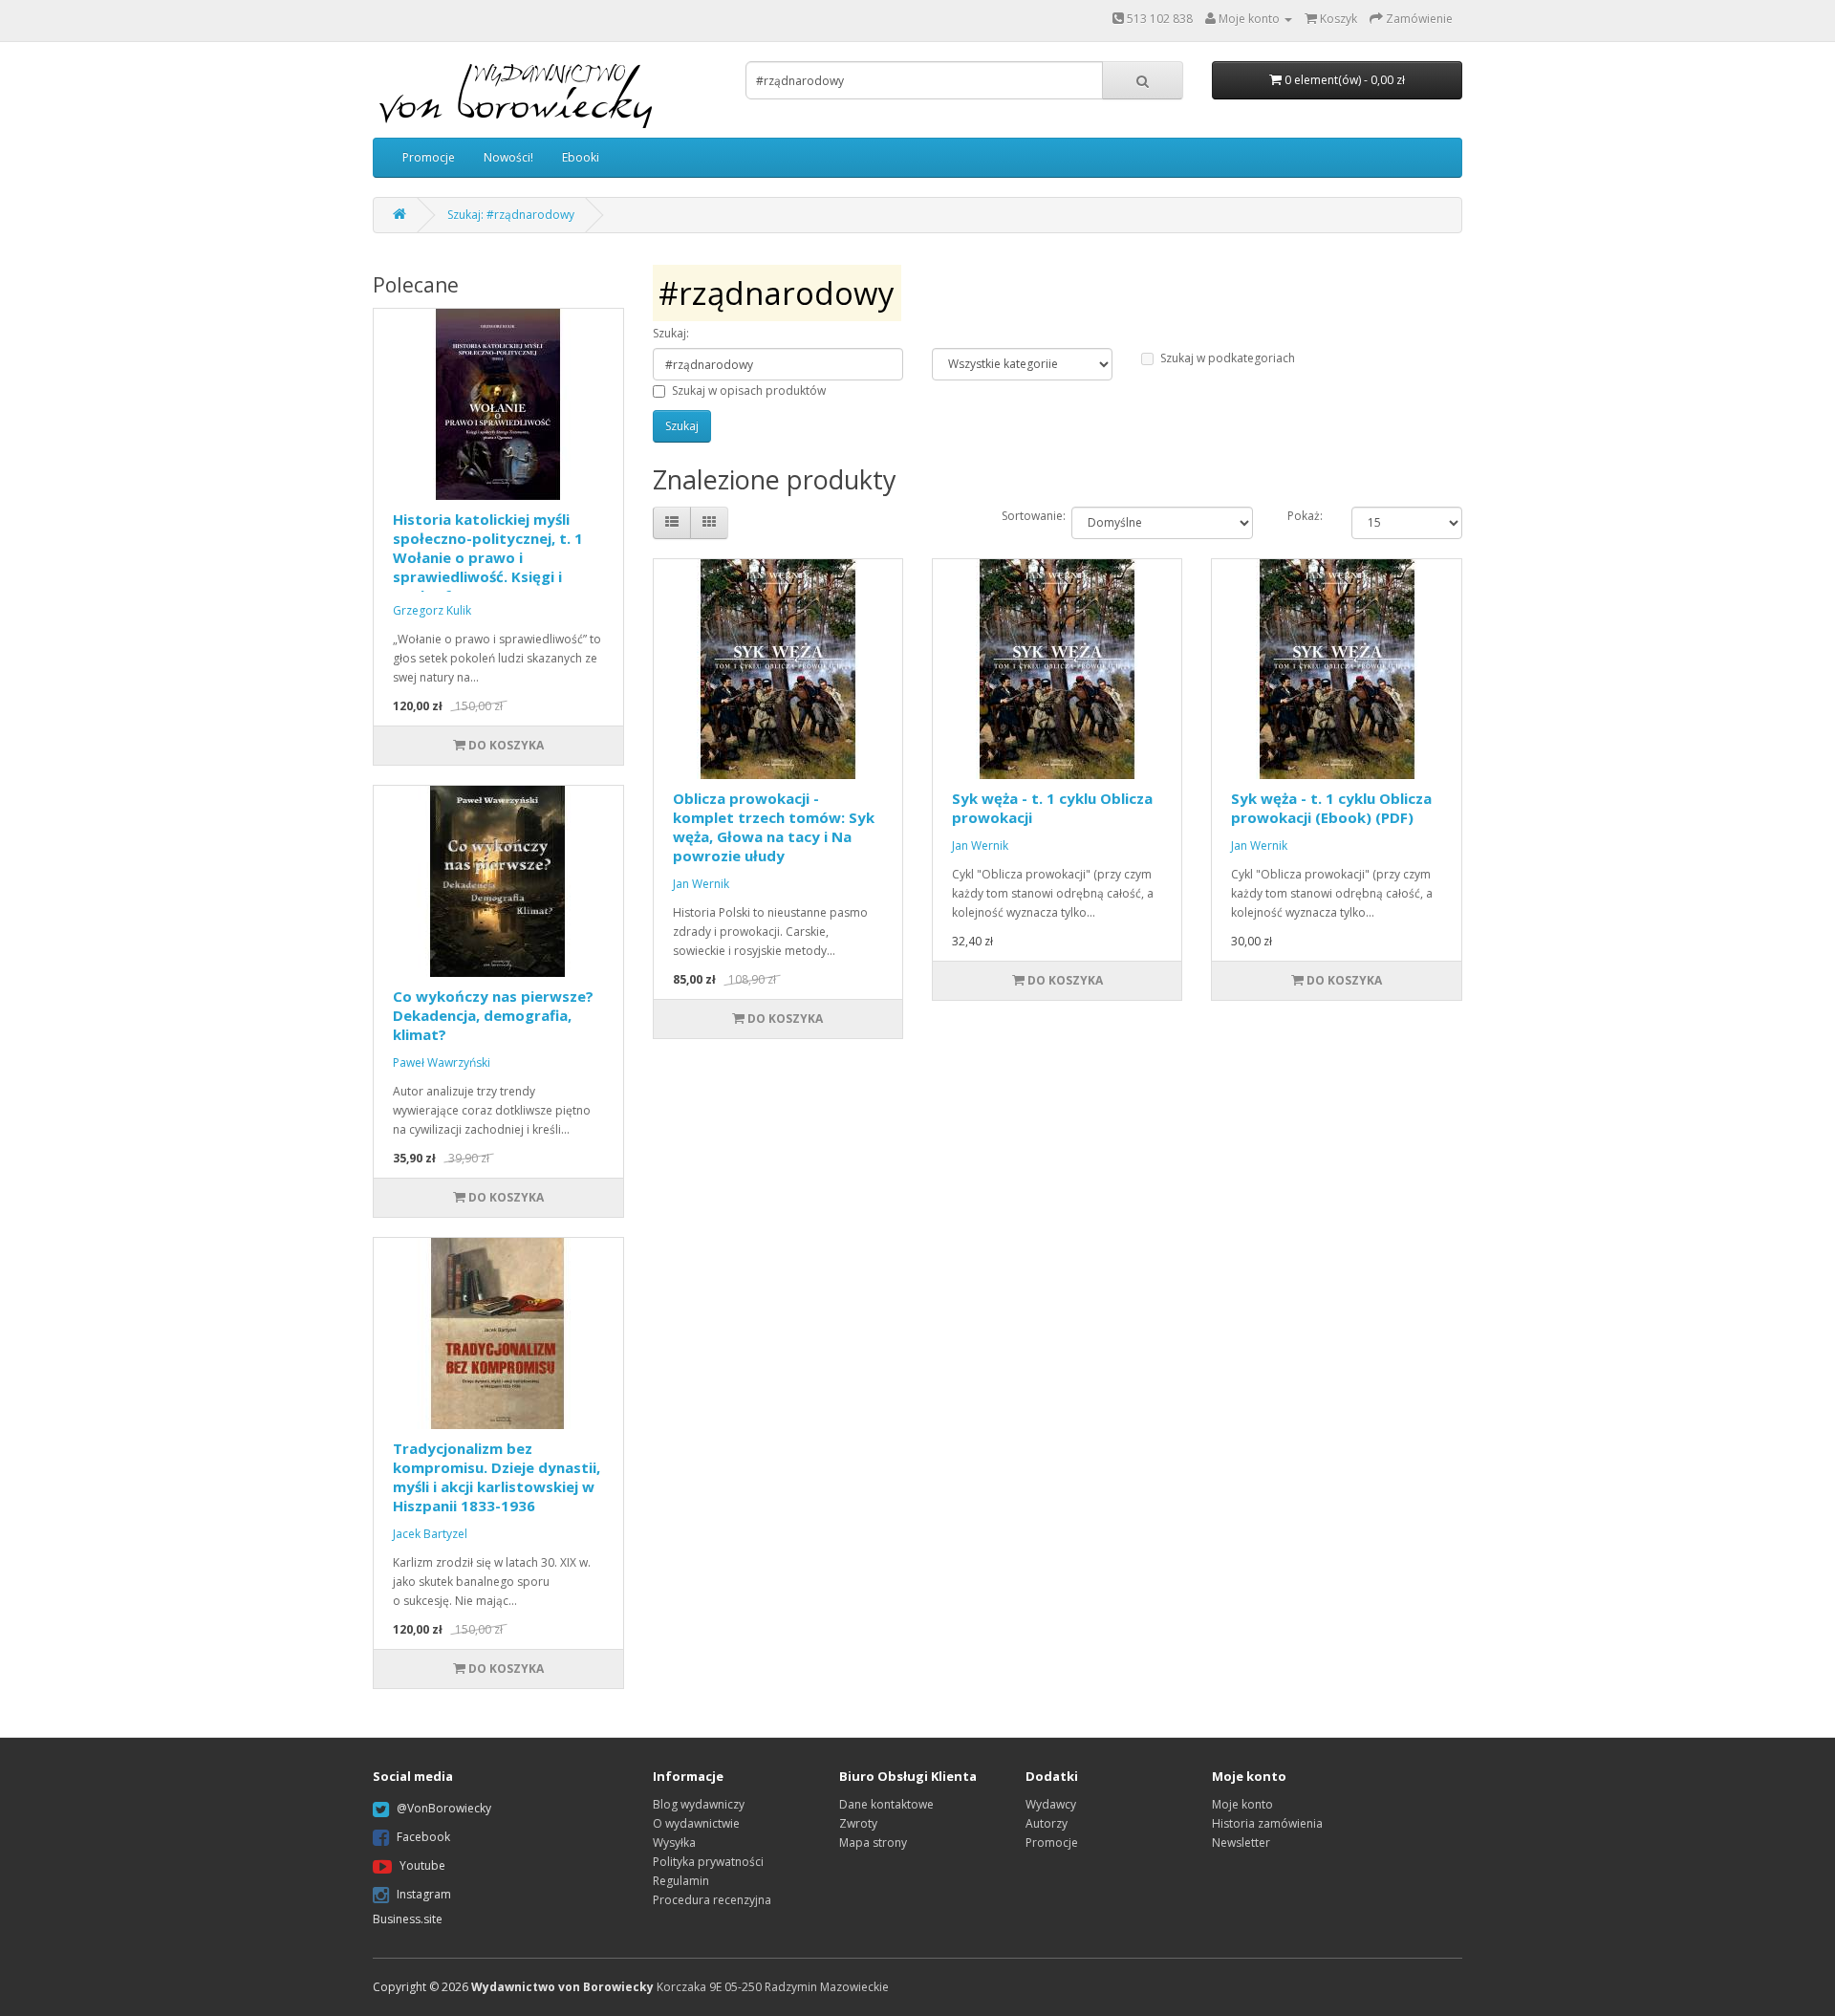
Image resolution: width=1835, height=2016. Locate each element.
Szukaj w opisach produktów (749, 390)
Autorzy (1047, 1823)
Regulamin (681, 1881)
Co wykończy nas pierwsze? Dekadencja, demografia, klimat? (493, 1015)
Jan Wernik (701, 884)
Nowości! (508, 157)
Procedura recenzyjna (712, 1900)
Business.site (408, 1919)
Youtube (422, 1865)
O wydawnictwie (696, 1823)
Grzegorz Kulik (432, 610)
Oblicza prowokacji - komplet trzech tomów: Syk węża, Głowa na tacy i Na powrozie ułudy (774, 827)
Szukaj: (671, 333)
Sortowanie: (1022, 516)
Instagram (424, 1894)
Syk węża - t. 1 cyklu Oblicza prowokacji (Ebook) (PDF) (1331, 808)
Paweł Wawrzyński (442, 1062)
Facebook (423, 1837)
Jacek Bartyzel (430, 1534)
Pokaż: (1305, 516)
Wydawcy (1051, 1804)
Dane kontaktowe (886, 1804)
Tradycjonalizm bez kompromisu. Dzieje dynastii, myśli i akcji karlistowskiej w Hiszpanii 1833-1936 (497, 1477)
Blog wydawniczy (699, 1804)
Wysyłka (674, 1843)
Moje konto (1242, 1804)
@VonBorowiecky (444, 1808)
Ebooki (581, 157)
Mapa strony (873, 1843)
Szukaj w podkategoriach (1228, 358)
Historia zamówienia (1267, 1823)
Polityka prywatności (708, 1862)
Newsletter (1241, 1843)
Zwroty (858, 1823)
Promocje (429, 157)
